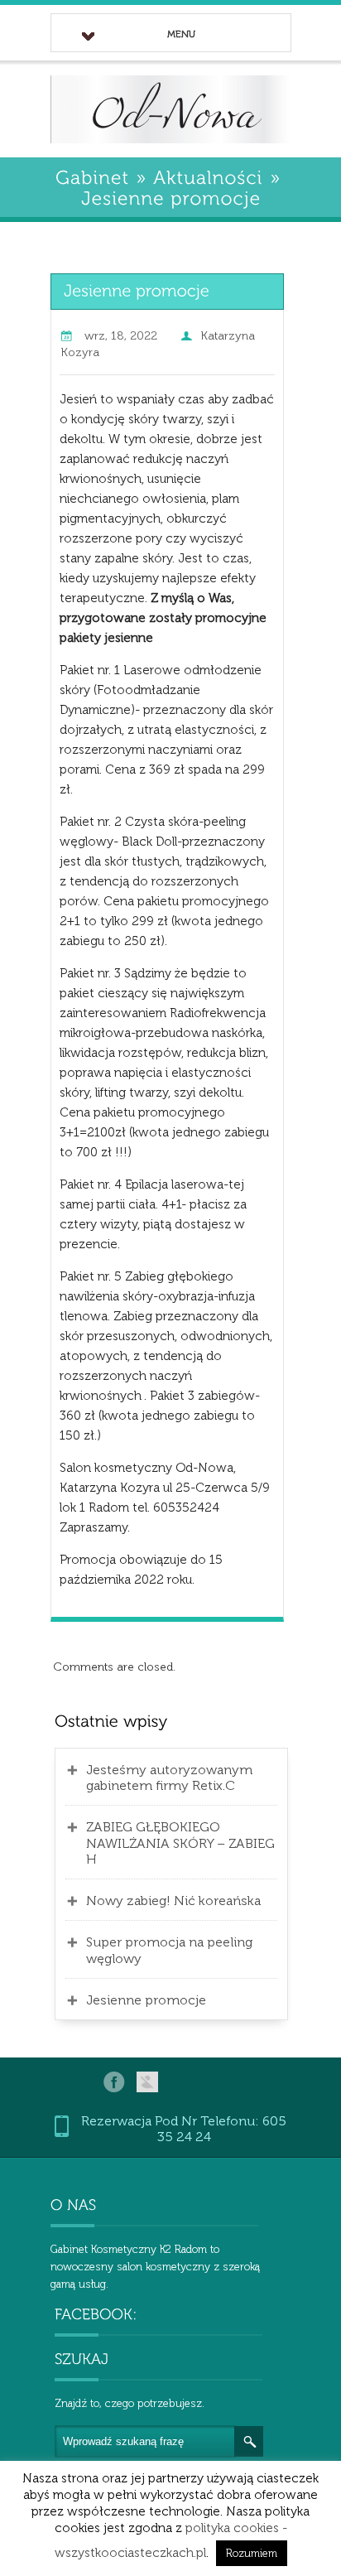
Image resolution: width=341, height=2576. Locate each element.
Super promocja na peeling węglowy (169, 1950)
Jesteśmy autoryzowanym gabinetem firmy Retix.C (169, 1778)
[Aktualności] (208, 176)
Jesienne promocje (146, 2000)
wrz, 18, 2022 (121, 336)
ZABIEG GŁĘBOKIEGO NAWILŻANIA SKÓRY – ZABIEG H (180, 1843)
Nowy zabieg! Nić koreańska (173, 1901)
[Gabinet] (92, 176)
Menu (181, 34)
